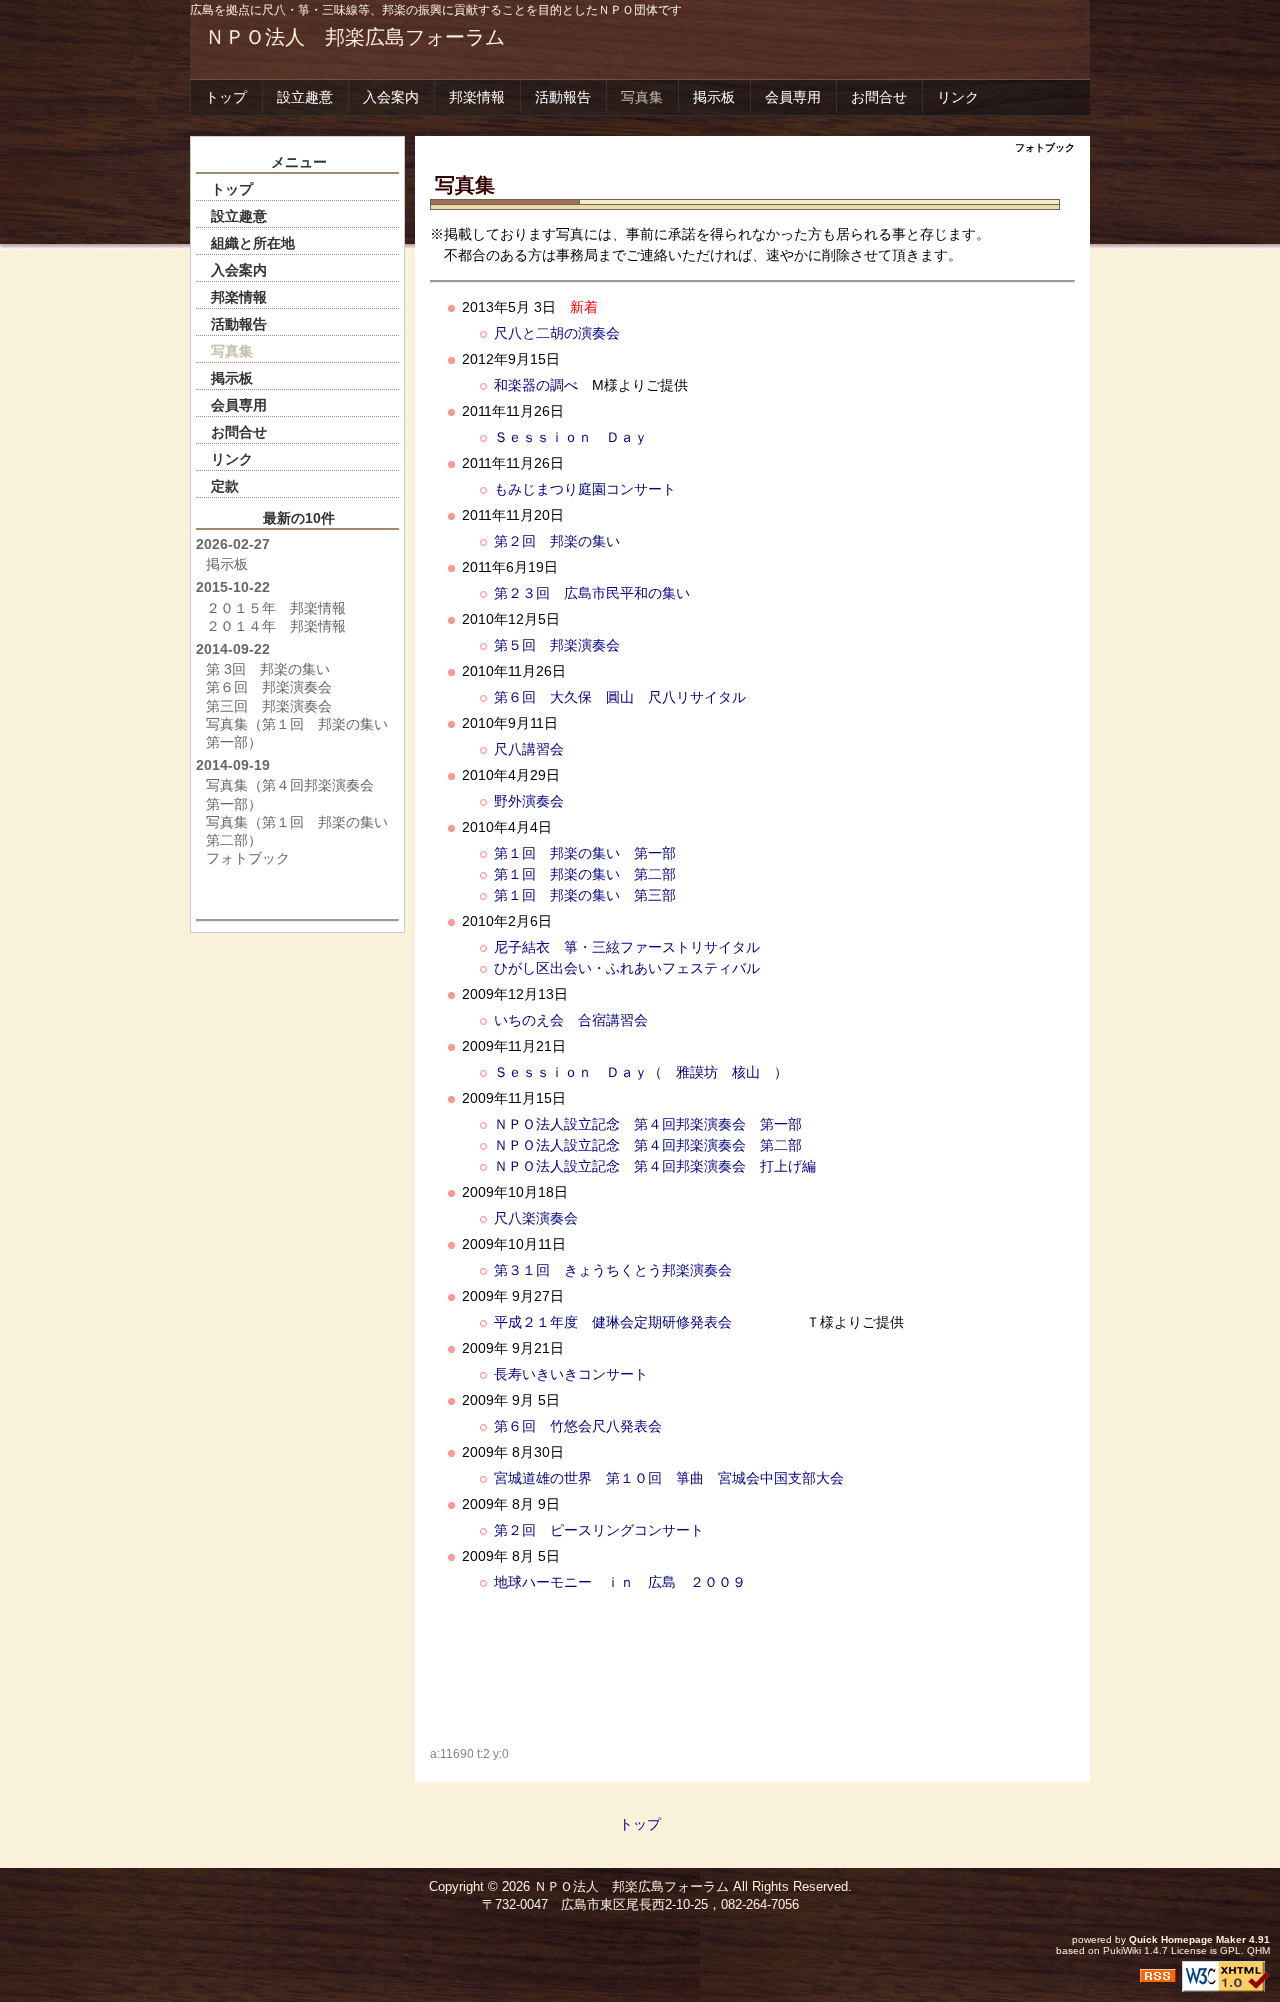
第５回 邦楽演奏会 (557, 645)
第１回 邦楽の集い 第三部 (585, 895)
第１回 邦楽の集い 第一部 (585, 853)
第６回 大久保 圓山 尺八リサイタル (620, 697)
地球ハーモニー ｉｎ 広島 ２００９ (620, 1582)
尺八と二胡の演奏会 (557, 333)
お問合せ (879, 97)
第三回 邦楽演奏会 (269, 706)
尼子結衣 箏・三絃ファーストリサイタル (627, 947)
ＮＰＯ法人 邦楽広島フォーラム (355, 37)
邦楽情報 (477, 97)
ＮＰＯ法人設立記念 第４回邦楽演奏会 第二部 (648, 1145)
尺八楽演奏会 (536, 1218)
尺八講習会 (529, 749)
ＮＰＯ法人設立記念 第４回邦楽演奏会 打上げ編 (655, 1166)
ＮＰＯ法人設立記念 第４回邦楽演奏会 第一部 (648, 1124)
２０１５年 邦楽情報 (276, 608)
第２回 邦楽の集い (557, 541)
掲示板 (714, 97)
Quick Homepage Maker (1187, 1939)
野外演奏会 (529, 801)
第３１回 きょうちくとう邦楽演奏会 (613, 1270)
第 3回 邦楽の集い (268, 669)
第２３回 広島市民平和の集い (592, 593)
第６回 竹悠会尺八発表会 (578, 1426)
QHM (1258, 1950)
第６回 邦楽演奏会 (269, 687)
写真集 (642, 97)
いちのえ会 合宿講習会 (571, 1020)
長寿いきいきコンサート (571, 1374)
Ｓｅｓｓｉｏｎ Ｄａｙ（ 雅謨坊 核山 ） (641, 1072)
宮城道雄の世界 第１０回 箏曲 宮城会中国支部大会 (669, 1478)
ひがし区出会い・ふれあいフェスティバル (627, 968)
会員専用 (793, 97)
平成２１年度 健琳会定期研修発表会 (613, 1322)
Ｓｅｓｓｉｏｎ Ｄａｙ (571, 437)
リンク (958, 97)
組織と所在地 (253, 243)
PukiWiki (1122, 1950)
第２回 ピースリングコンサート (599, 1530)
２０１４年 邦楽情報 (276, 626)
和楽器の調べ (536, 385)
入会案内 (391, 97)
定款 (225, 486)
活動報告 (563, 97)
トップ (226, 97)
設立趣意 (305, 97)
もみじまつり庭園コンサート (585, 489)
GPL (1230, 1950)
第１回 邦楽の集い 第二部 (585, 874)
